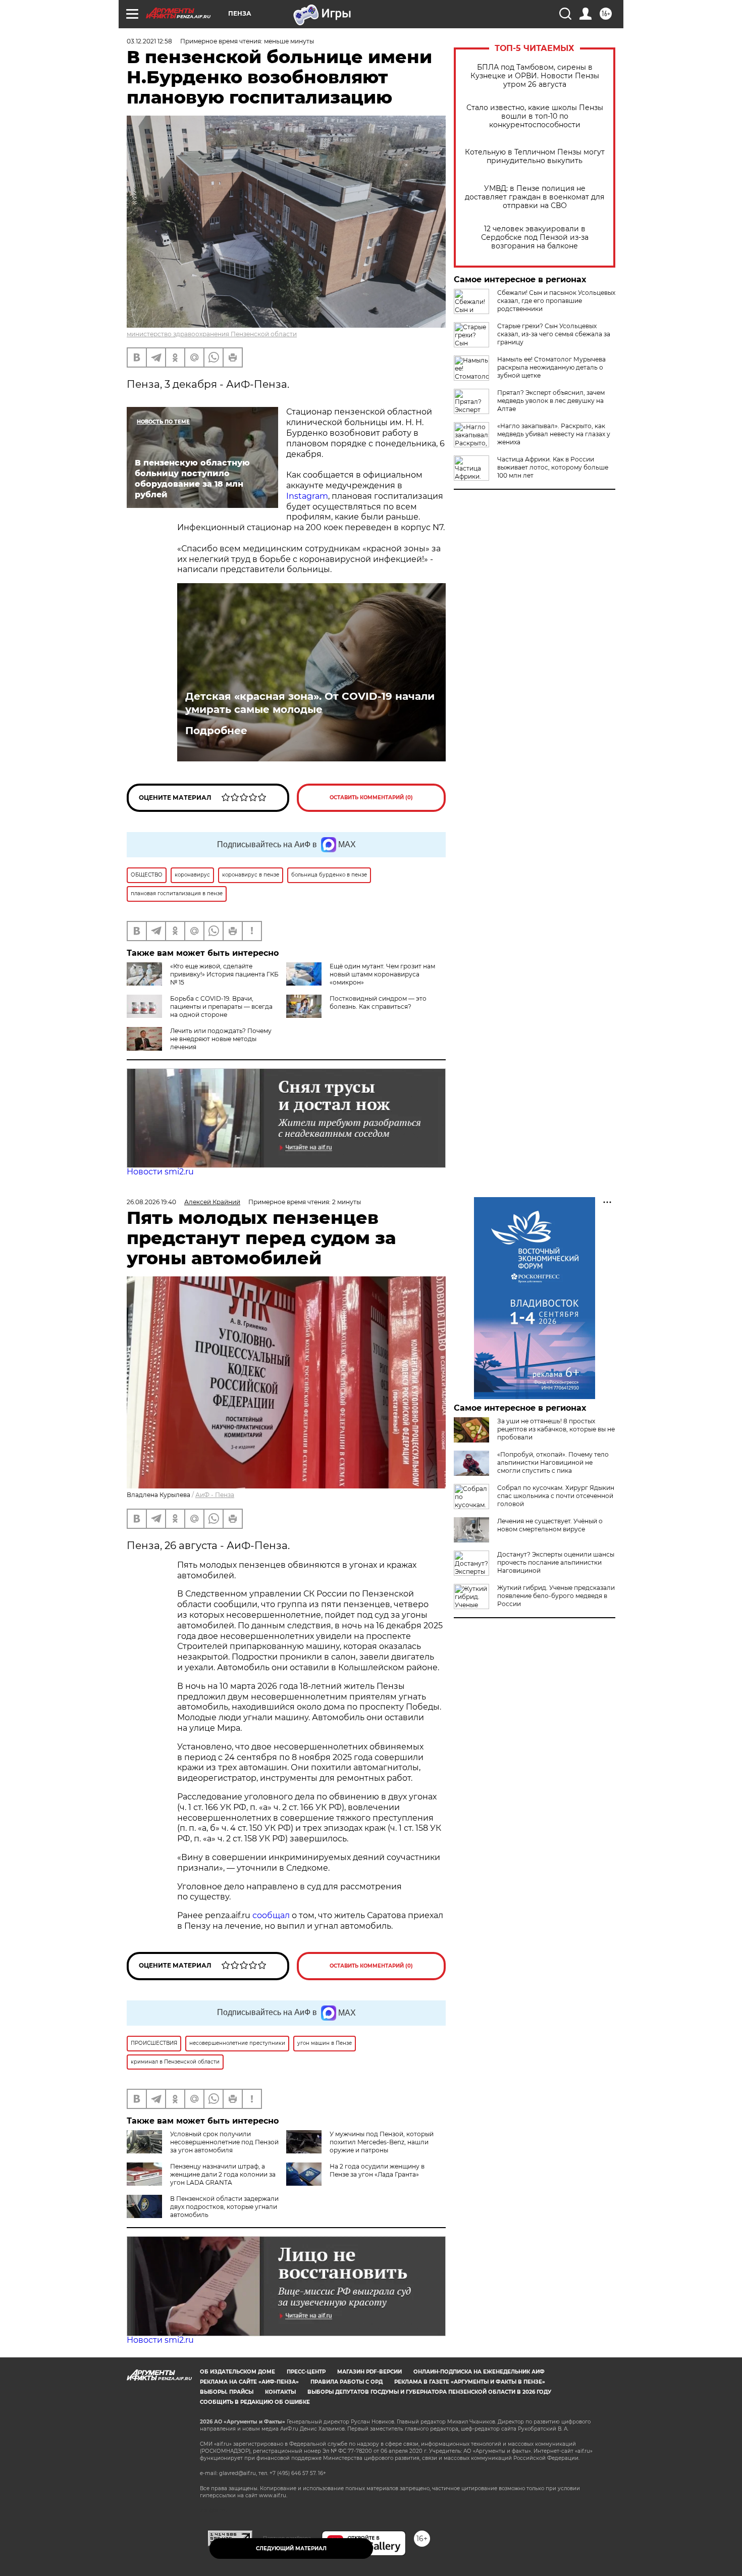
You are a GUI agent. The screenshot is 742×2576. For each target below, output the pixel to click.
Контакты (280, 2392)
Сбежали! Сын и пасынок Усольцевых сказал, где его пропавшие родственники (556, 301)
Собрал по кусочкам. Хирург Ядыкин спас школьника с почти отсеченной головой (556, 1496)
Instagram (307, 496)
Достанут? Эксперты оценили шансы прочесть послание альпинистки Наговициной (556, 1562)
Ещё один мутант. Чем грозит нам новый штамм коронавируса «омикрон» (382, 974)
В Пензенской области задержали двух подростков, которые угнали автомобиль (224, 2207)
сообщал (271, 1915)
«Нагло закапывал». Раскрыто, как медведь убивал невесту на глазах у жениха (554, 434)
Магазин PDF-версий (369, 2372)
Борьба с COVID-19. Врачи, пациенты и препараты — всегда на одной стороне (221, 1007)
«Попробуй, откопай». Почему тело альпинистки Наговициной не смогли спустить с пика (553, 1462)
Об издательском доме (237, 2372)
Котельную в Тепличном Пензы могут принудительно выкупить (535, 157)
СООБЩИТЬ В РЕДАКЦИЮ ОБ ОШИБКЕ (255, 2402)
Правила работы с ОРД (347, 2382)
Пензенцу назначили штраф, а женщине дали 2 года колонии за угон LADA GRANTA (223, 2174)
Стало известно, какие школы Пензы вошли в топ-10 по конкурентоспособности (535, 116)
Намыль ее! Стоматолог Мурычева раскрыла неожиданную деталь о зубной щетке (551, 367)
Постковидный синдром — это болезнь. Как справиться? (378, 1002)
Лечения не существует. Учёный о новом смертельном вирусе (550, 1525)
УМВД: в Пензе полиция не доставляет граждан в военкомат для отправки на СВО (535, 197)
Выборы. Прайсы (227, 2392)
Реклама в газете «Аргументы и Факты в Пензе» (470, 2382)
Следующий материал (291, 2548)
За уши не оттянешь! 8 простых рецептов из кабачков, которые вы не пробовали (556, 1429)
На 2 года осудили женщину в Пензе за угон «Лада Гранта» (377, 2170)
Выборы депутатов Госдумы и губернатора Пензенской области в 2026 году (429, 2392)
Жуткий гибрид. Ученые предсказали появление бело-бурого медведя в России (556, 1596)
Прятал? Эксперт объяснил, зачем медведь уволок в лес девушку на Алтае (551, 401)
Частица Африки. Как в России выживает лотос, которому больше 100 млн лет (553, 467)
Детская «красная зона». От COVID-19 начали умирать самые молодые (310, 703)
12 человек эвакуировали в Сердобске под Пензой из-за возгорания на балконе (535, 238)
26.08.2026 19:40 (151, 1202)
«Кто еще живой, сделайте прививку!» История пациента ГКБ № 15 (224, 974)
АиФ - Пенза (215, 1495)
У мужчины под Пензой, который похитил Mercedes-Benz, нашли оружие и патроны (382, 2142)
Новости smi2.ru (160, 1172)
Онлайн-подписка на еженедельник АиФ (479, 2372)
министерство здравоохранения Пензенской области (212, 334)
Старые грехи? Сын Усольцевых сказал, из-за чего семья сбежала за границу (554, 334)
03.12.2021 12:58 (149, 41)
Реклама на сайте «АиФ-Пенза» (249, 2382)
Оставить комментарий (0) (371, 797)
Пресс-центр (306, 2372)
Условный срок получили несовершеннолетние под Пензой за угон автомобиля (224, 2142)
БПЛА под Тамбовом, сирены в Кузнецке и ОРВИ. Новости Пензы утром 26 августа (535, 76)
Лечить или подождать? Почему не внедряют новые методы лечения (221, 1039)
